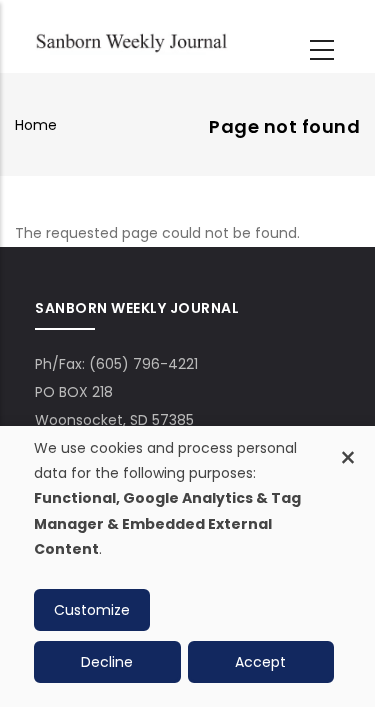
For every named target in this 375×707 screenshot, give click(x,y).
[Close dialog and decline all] (348, 446)
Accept (260, 662)
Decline (107, 662)
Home (36, 125)
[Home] (131, 40)
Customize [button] (92, 610)
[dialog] (187, 566)
